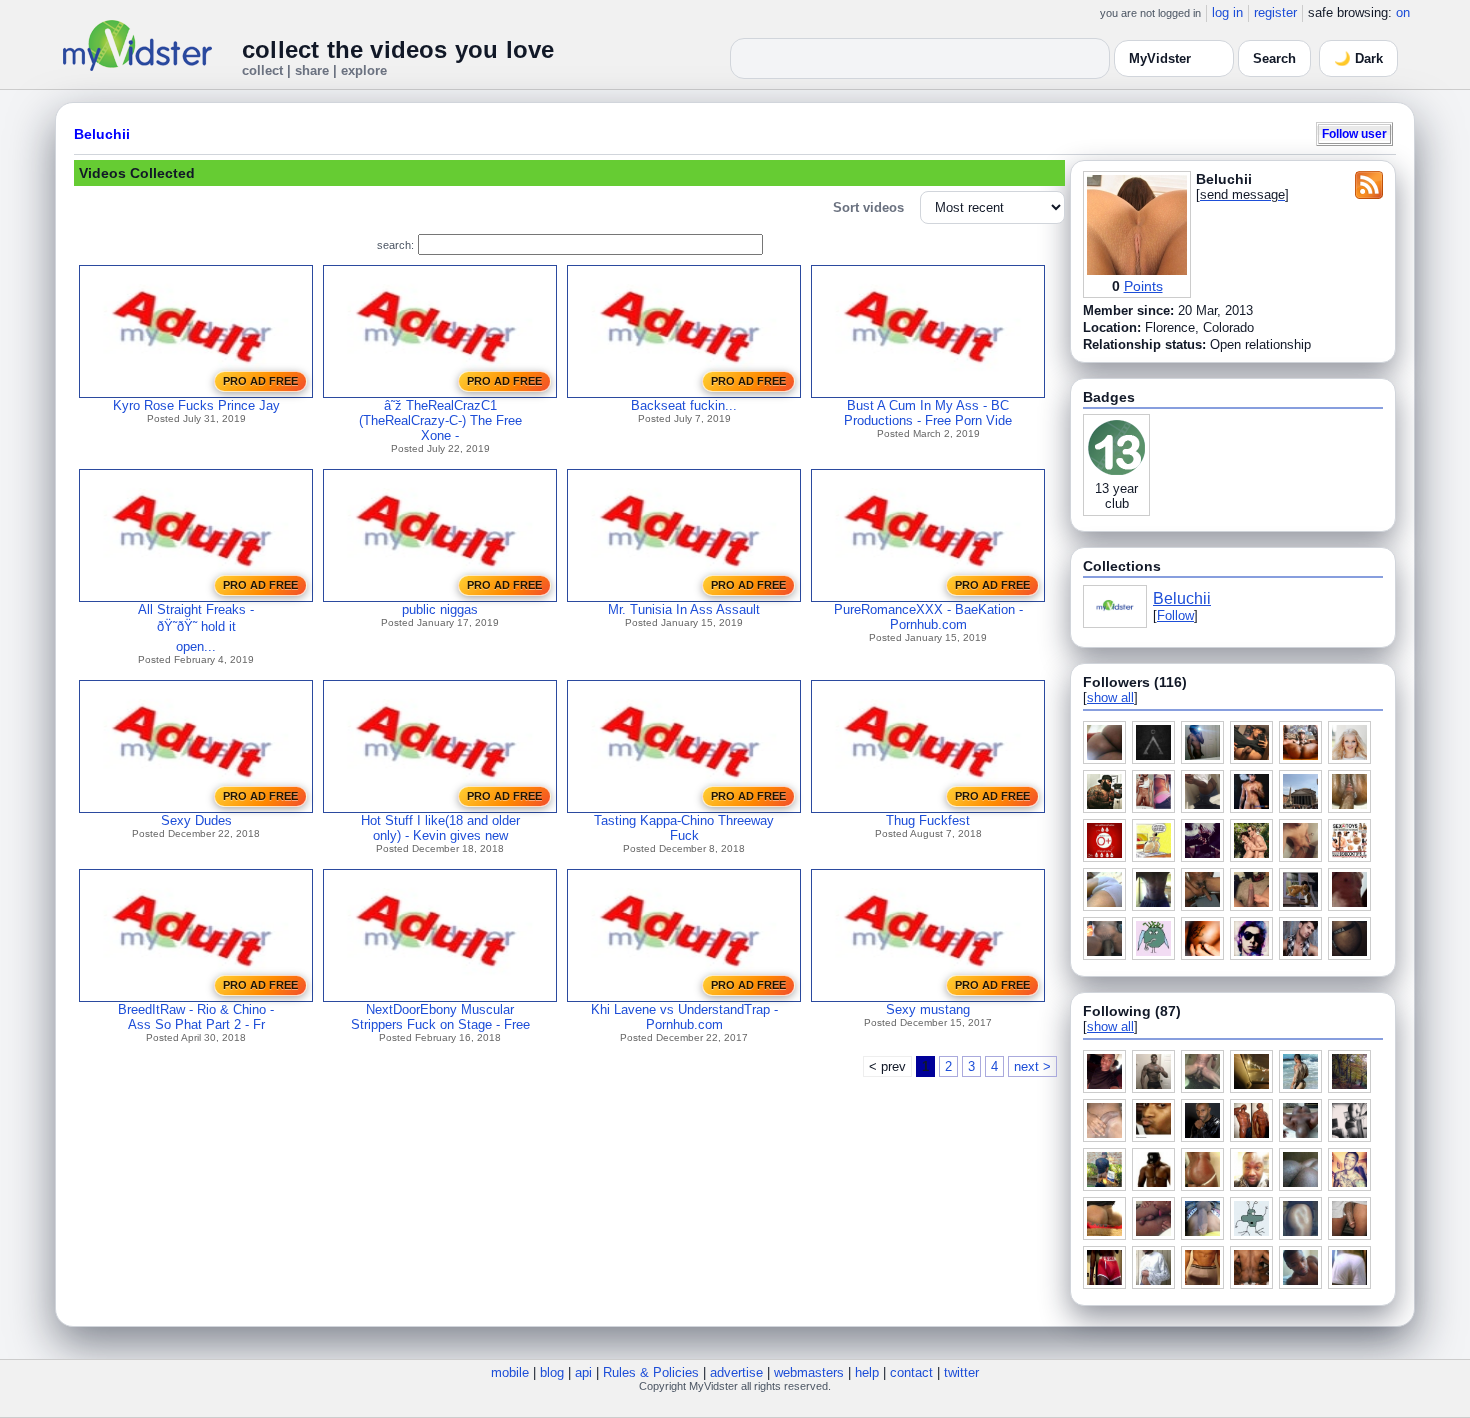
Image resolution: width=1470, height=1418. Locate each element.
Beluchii (102, 134)
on (1403, 12)
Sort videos (868, 207)
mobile (510, 1372)
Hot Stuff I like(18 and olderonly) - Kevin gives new (440, 828)
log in (1227, 12)
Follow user (1354, 133)
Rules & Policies (651, 1372)
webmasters (809, 1372)
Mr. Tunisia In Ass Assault (684, 609)
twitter (961, 1372)
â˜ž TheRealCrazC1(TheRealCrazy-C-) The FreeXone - (440, 420)
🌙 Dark (1358, 58)
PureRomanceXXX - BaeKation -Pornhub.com (928, 617)
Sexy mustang (928, 1009)
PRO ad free (260, 381)
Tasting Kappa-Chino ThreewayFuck (684, 828)
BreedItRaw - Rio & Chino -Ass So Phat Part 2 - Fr (196, 1017)
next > (1032, 1066)
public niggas (440, 609)
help (867, 1372)
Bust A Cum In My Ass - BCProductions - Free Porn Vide (928, 413)
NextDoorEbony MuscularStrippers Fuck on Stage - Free (440, 1017)
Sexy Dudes (196, 820)
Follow (1175, 615)
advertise (736, 1372)
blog (552, 1372)
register (1275, 12)
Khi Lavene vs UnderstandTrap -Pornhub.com (684, 1017)
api (583, 1372)
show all (1110, 697)
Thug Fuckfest (928, 820)
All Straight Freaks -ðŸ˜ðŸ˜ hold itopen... (196, 628)
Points (1143, 286)
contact (911, 1372)
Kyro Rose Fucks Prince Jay (196, 405)
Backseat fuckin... (684, 405)
